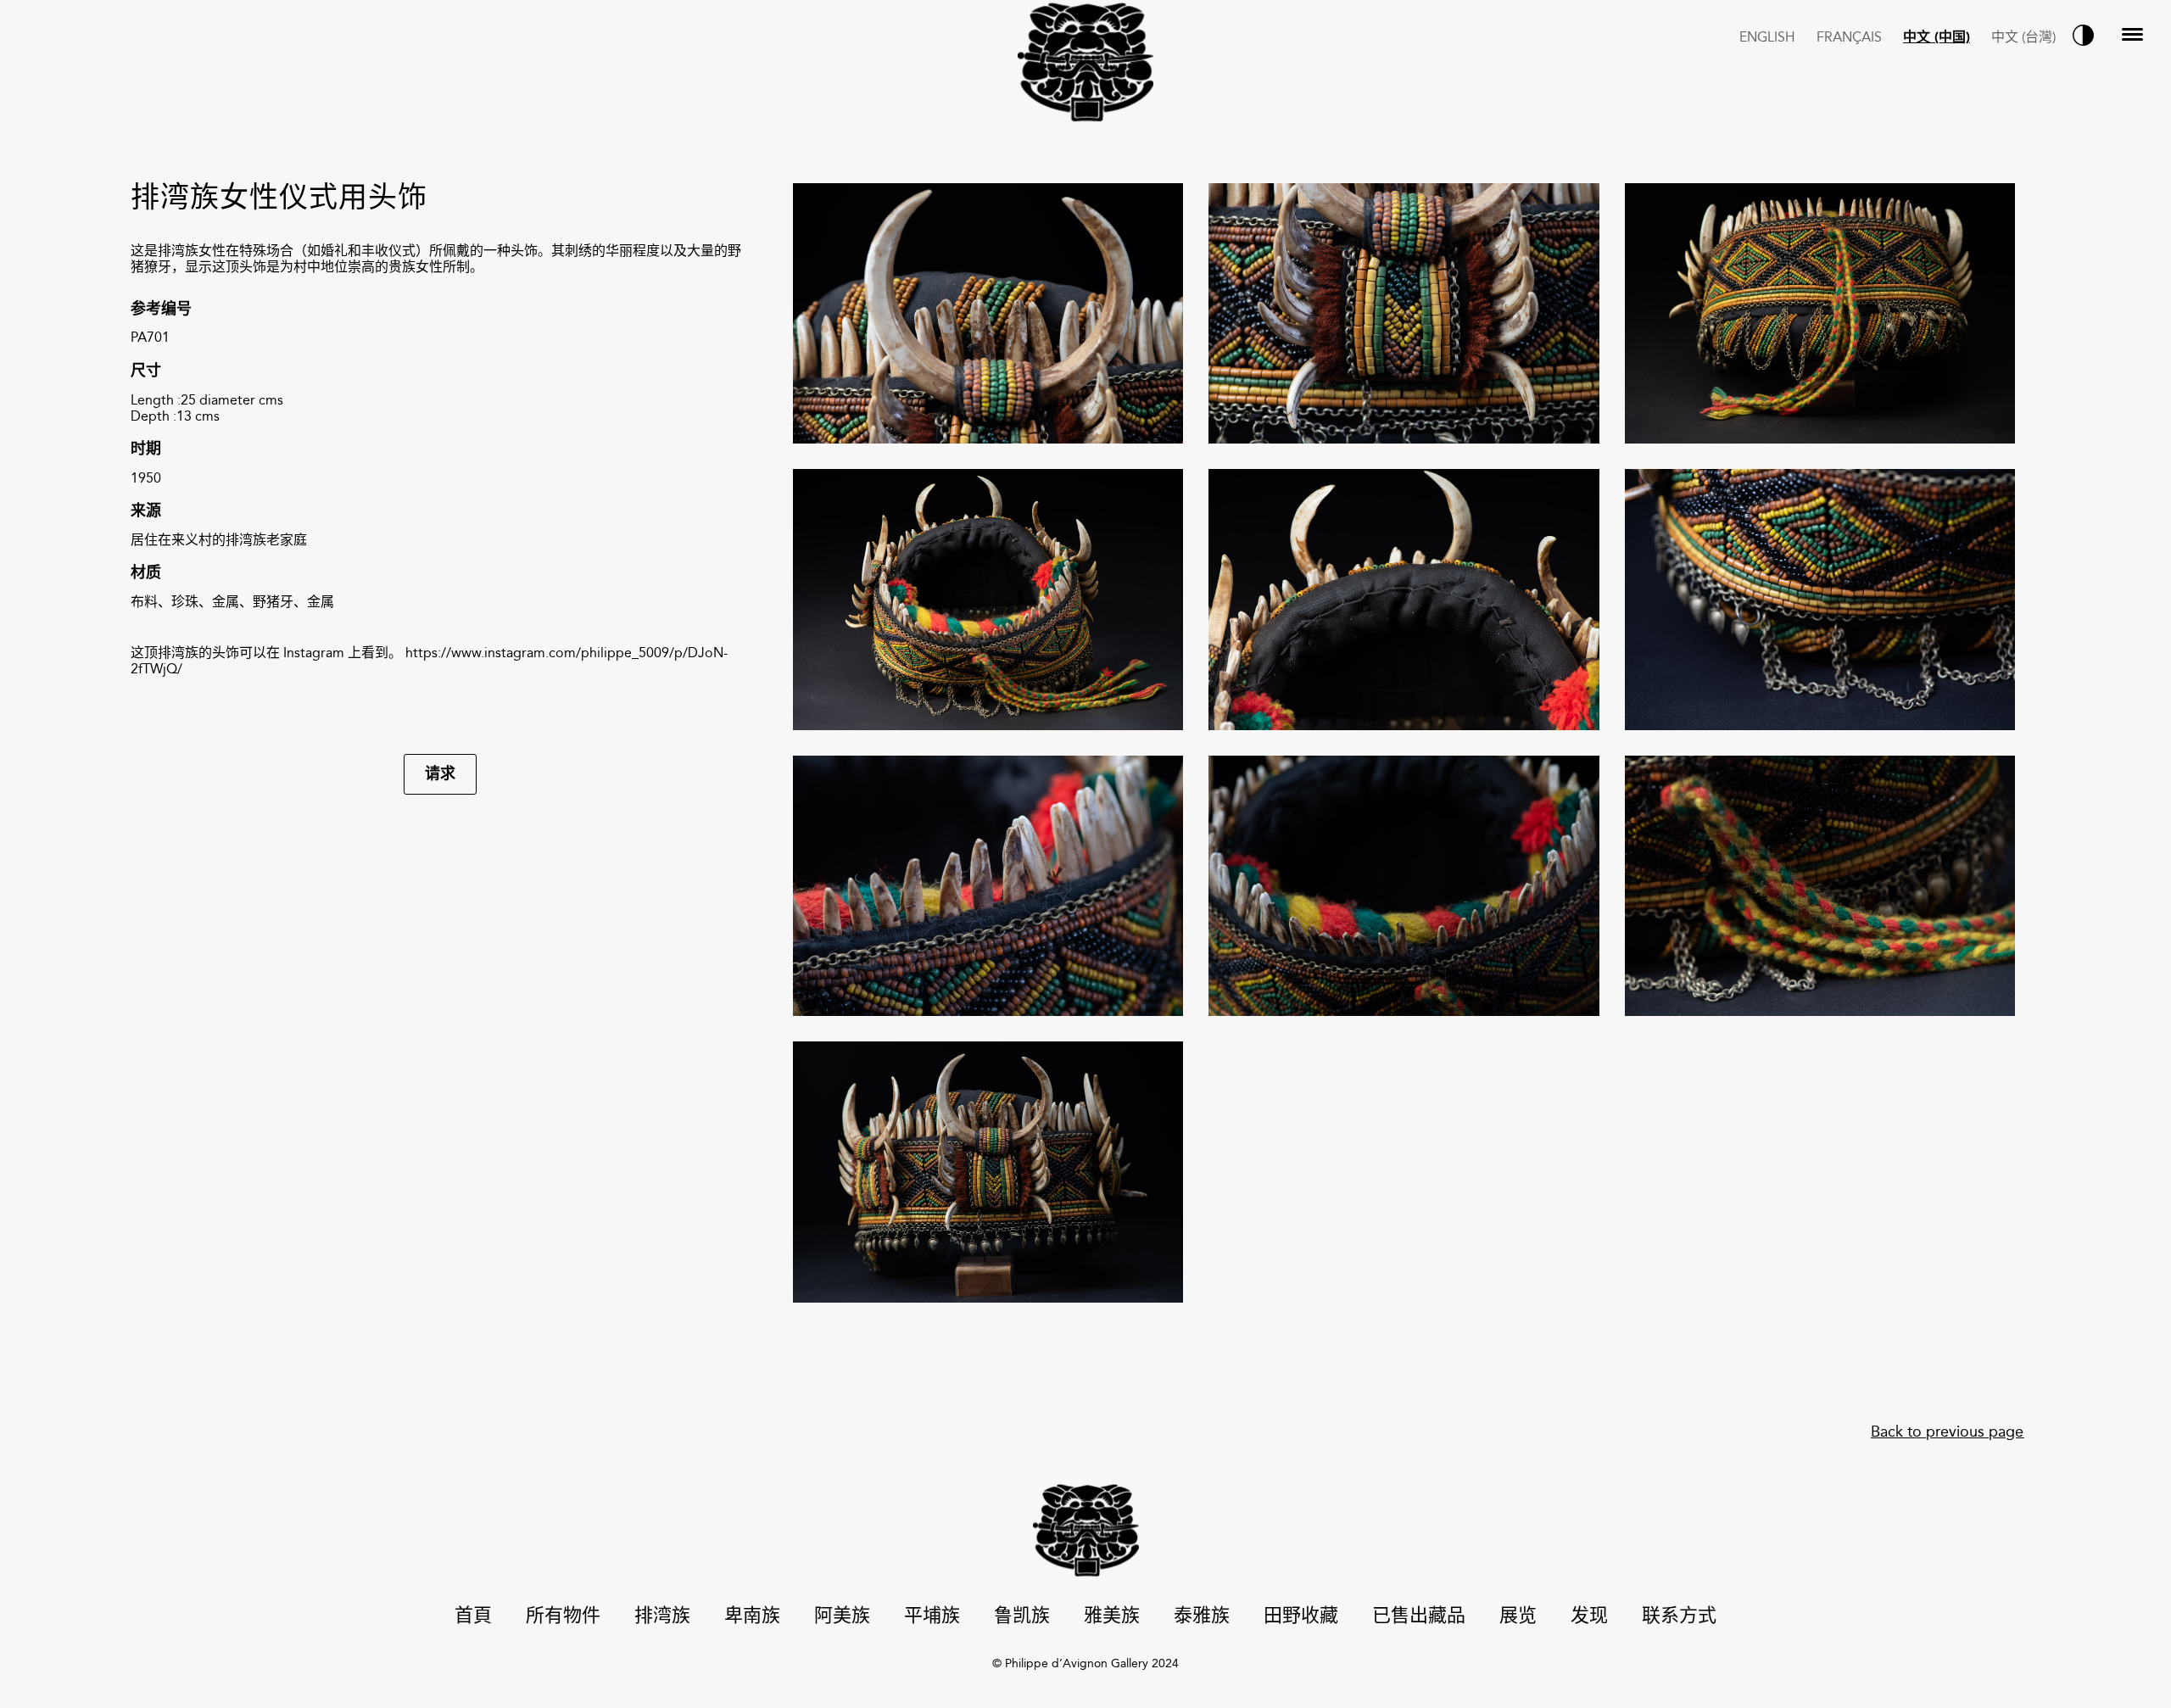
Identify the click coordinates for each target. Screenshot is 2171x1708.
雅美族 (1112, 1617)
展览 (1518, 1617)
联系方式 (1679, 1617)
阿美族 (842, 1617)
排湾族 (662, 1617)
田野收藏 (1301, 1617)
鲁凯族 (1022, 1617)
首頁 (473, 1617)
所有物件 (563, 1617)
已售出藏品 (1419, 1617)
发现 (1589, 1617)
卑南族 (752, 1617)
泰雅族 (1202, 1617)
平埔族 (932, 1617)
